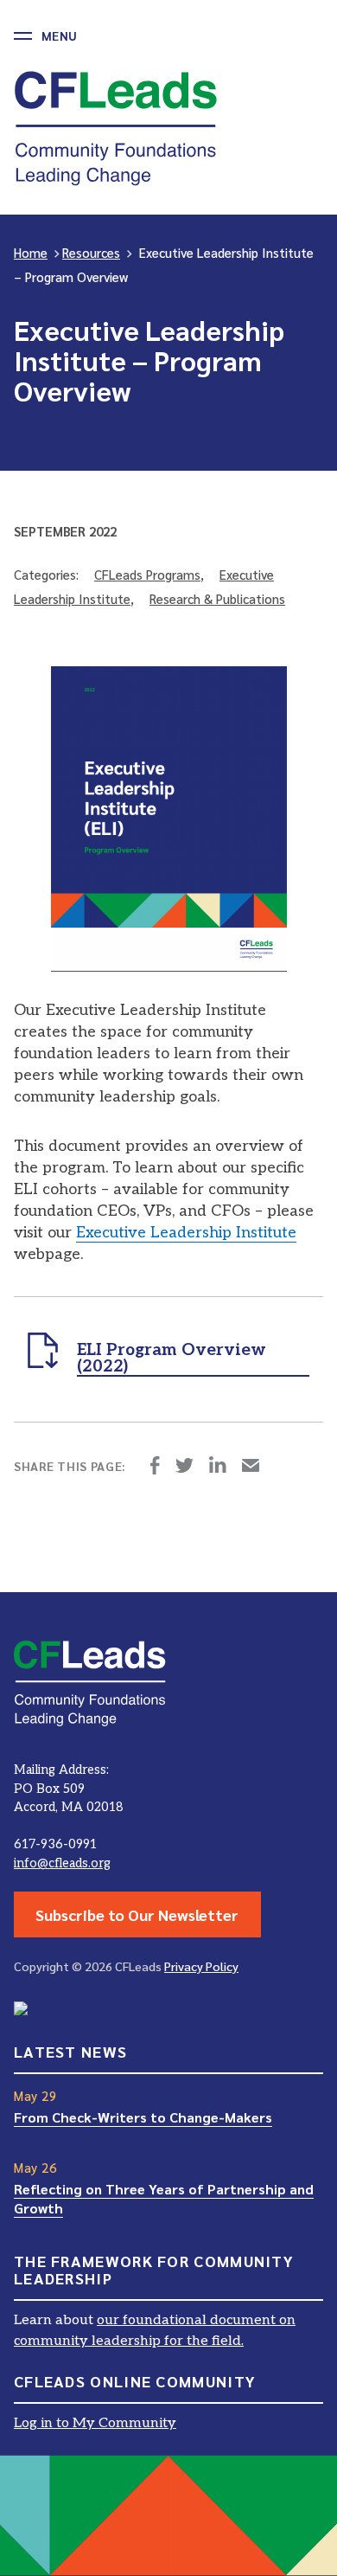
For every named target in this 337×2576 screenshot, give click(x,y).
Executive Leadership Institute (186, 1233)
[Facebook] (155, 1467)
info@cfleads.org (62, 1863)
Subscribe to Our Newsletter (137, 1914)
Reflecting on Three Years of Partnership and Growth (164, 2198)
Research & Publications (217, 598)
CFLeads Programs (147, 574)
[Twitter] (184, 1467)
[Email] (251, 1467)
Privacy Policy (201, 1966)
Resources (91, 252)
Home (31, 252)
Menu (59, 35)
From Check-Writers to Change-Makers (143, 2117)
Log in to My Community (95, 2423)
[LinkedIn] (218, 1467)
